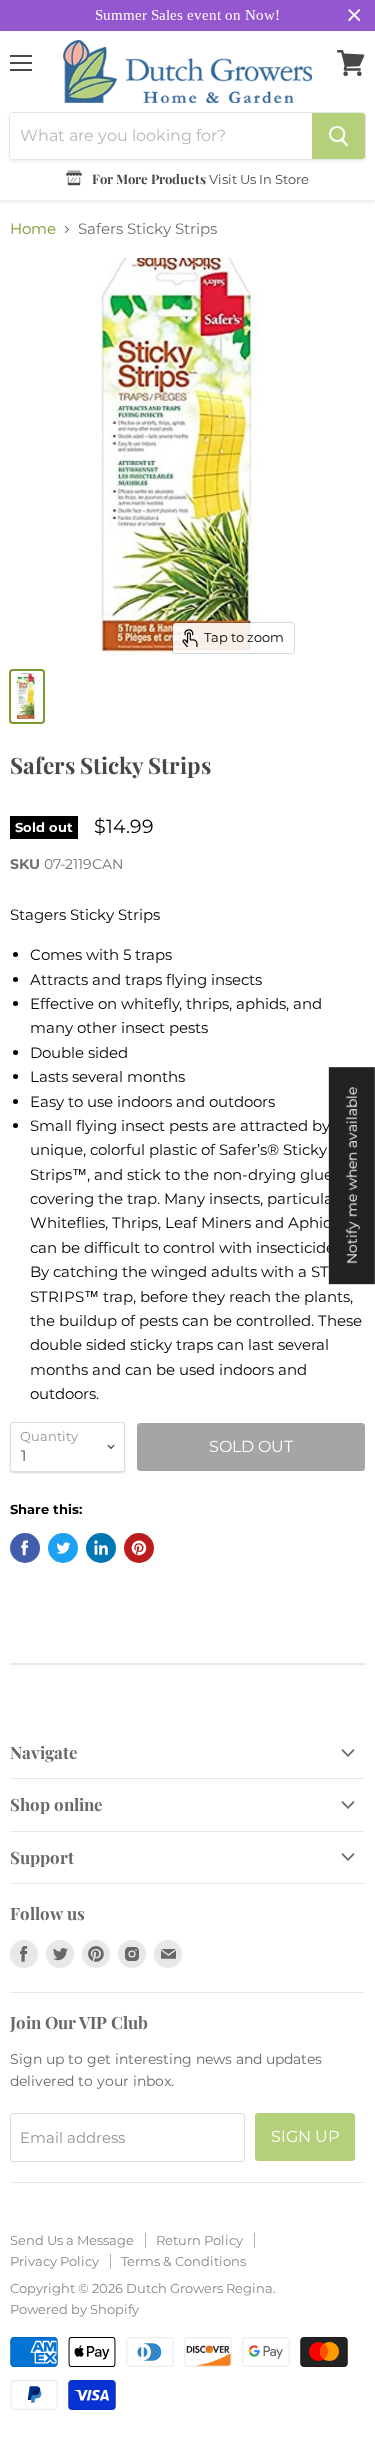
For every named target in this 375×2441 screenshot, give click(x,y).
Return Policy (199, 2240)
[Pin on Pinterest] (139, 1548)
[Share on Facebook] (25, 1548)
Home (33, 228)
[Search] (338, 136)
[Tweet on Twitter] (63, 1548)
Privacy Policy (54, 2261)
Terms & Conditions (183, 2261)
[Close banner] (354, 15)
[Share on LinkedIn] (101, 1548)
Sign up (305, 2136)
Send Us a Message (72, 2240)
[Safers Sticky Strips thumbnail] (27, 696)
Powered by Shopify (74, 2309)
